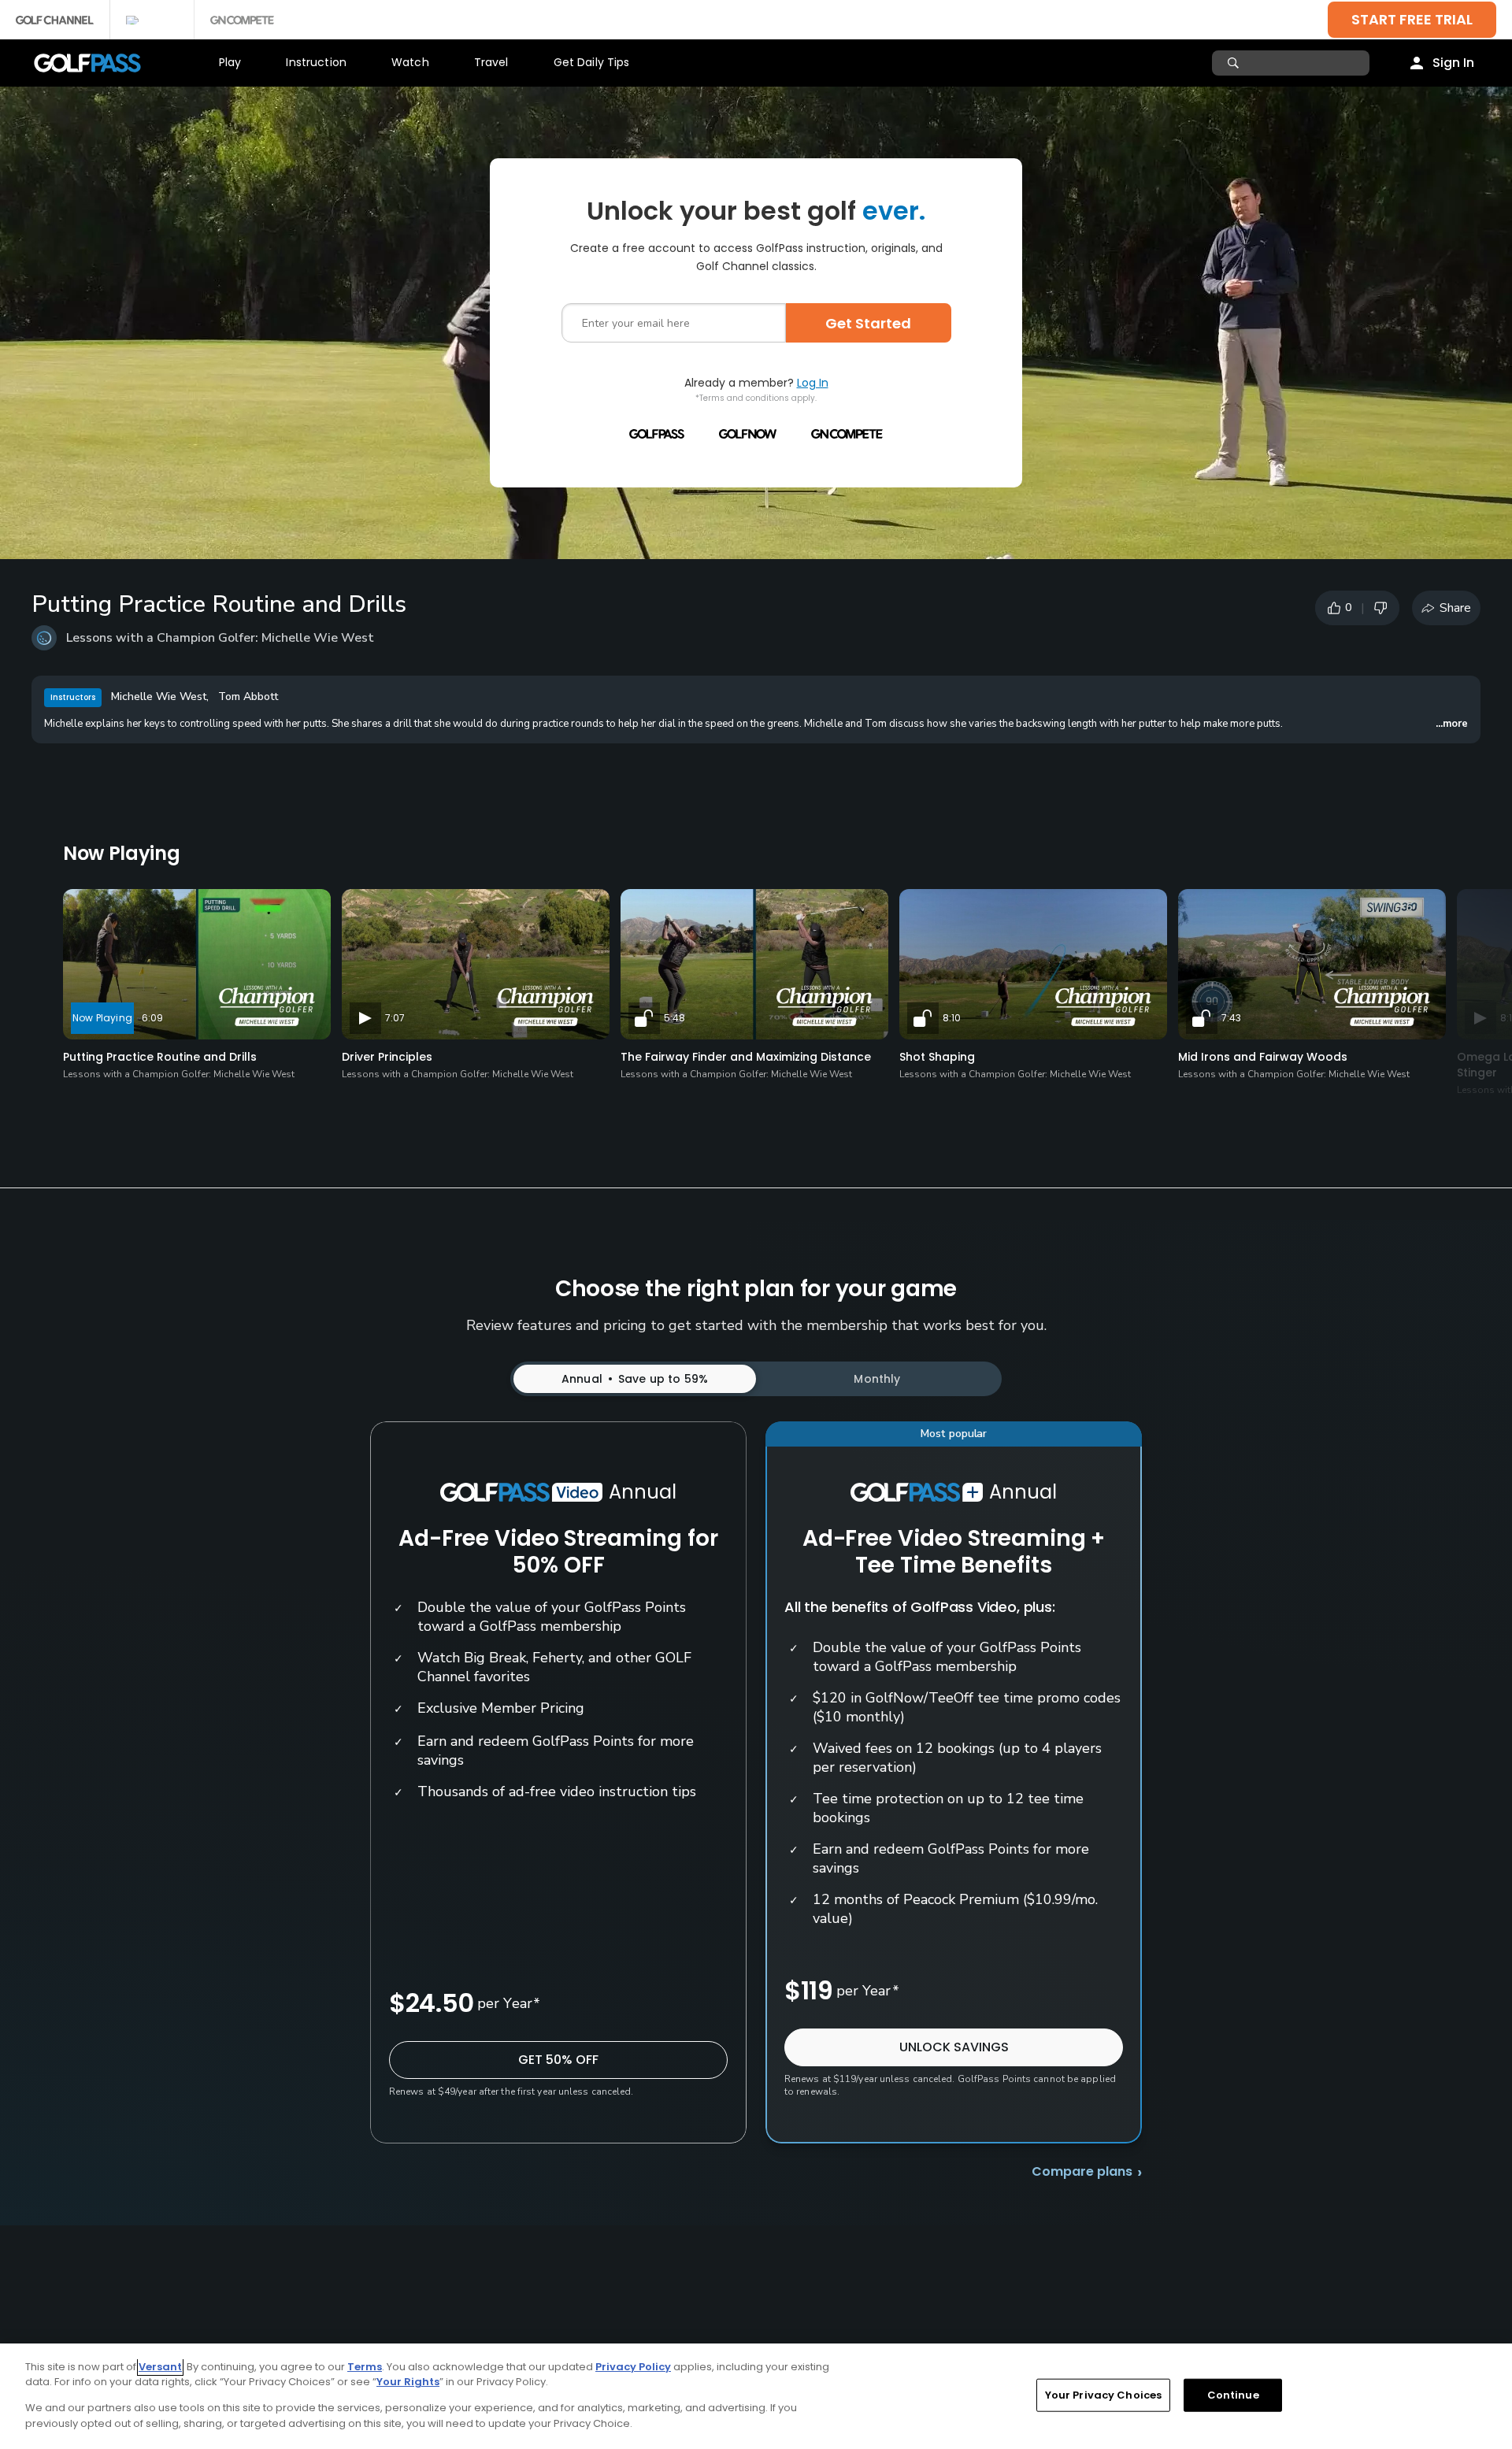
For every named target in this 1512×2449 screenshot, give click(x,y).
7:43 (1231, 1018)
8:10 (952, 1018)
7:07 (395, 1018)
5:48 (674, 1018)
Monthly (877, 1379)
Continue (1233, 2395)
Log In (813, 383)
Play (230, 62)
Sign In (1453, 63)
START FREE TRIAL (1412, 19)
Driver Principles (387, 1057)
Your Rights (408, 2382)
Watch (410, 62)
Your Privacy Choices (1104, 2395)
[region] (756, 2396)
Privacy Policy (633, 2367)
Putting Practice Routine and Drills (160, 1057)
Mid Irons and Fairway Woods (1263, 1057)
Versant (160, 2367)
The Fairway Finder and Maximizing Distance (746, 1057)
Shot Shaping (937, 1057)
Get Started (868, 323)
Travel (491, 62)
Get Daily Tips (592, 62)
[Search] (1235, 63)
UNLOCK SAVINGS (954, 2047)
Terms (365, 2367)
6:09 (152, 1018)
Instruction (316, 62)
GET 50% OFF (558, 2060)
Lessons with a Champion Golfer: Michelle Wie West (220, 638)
